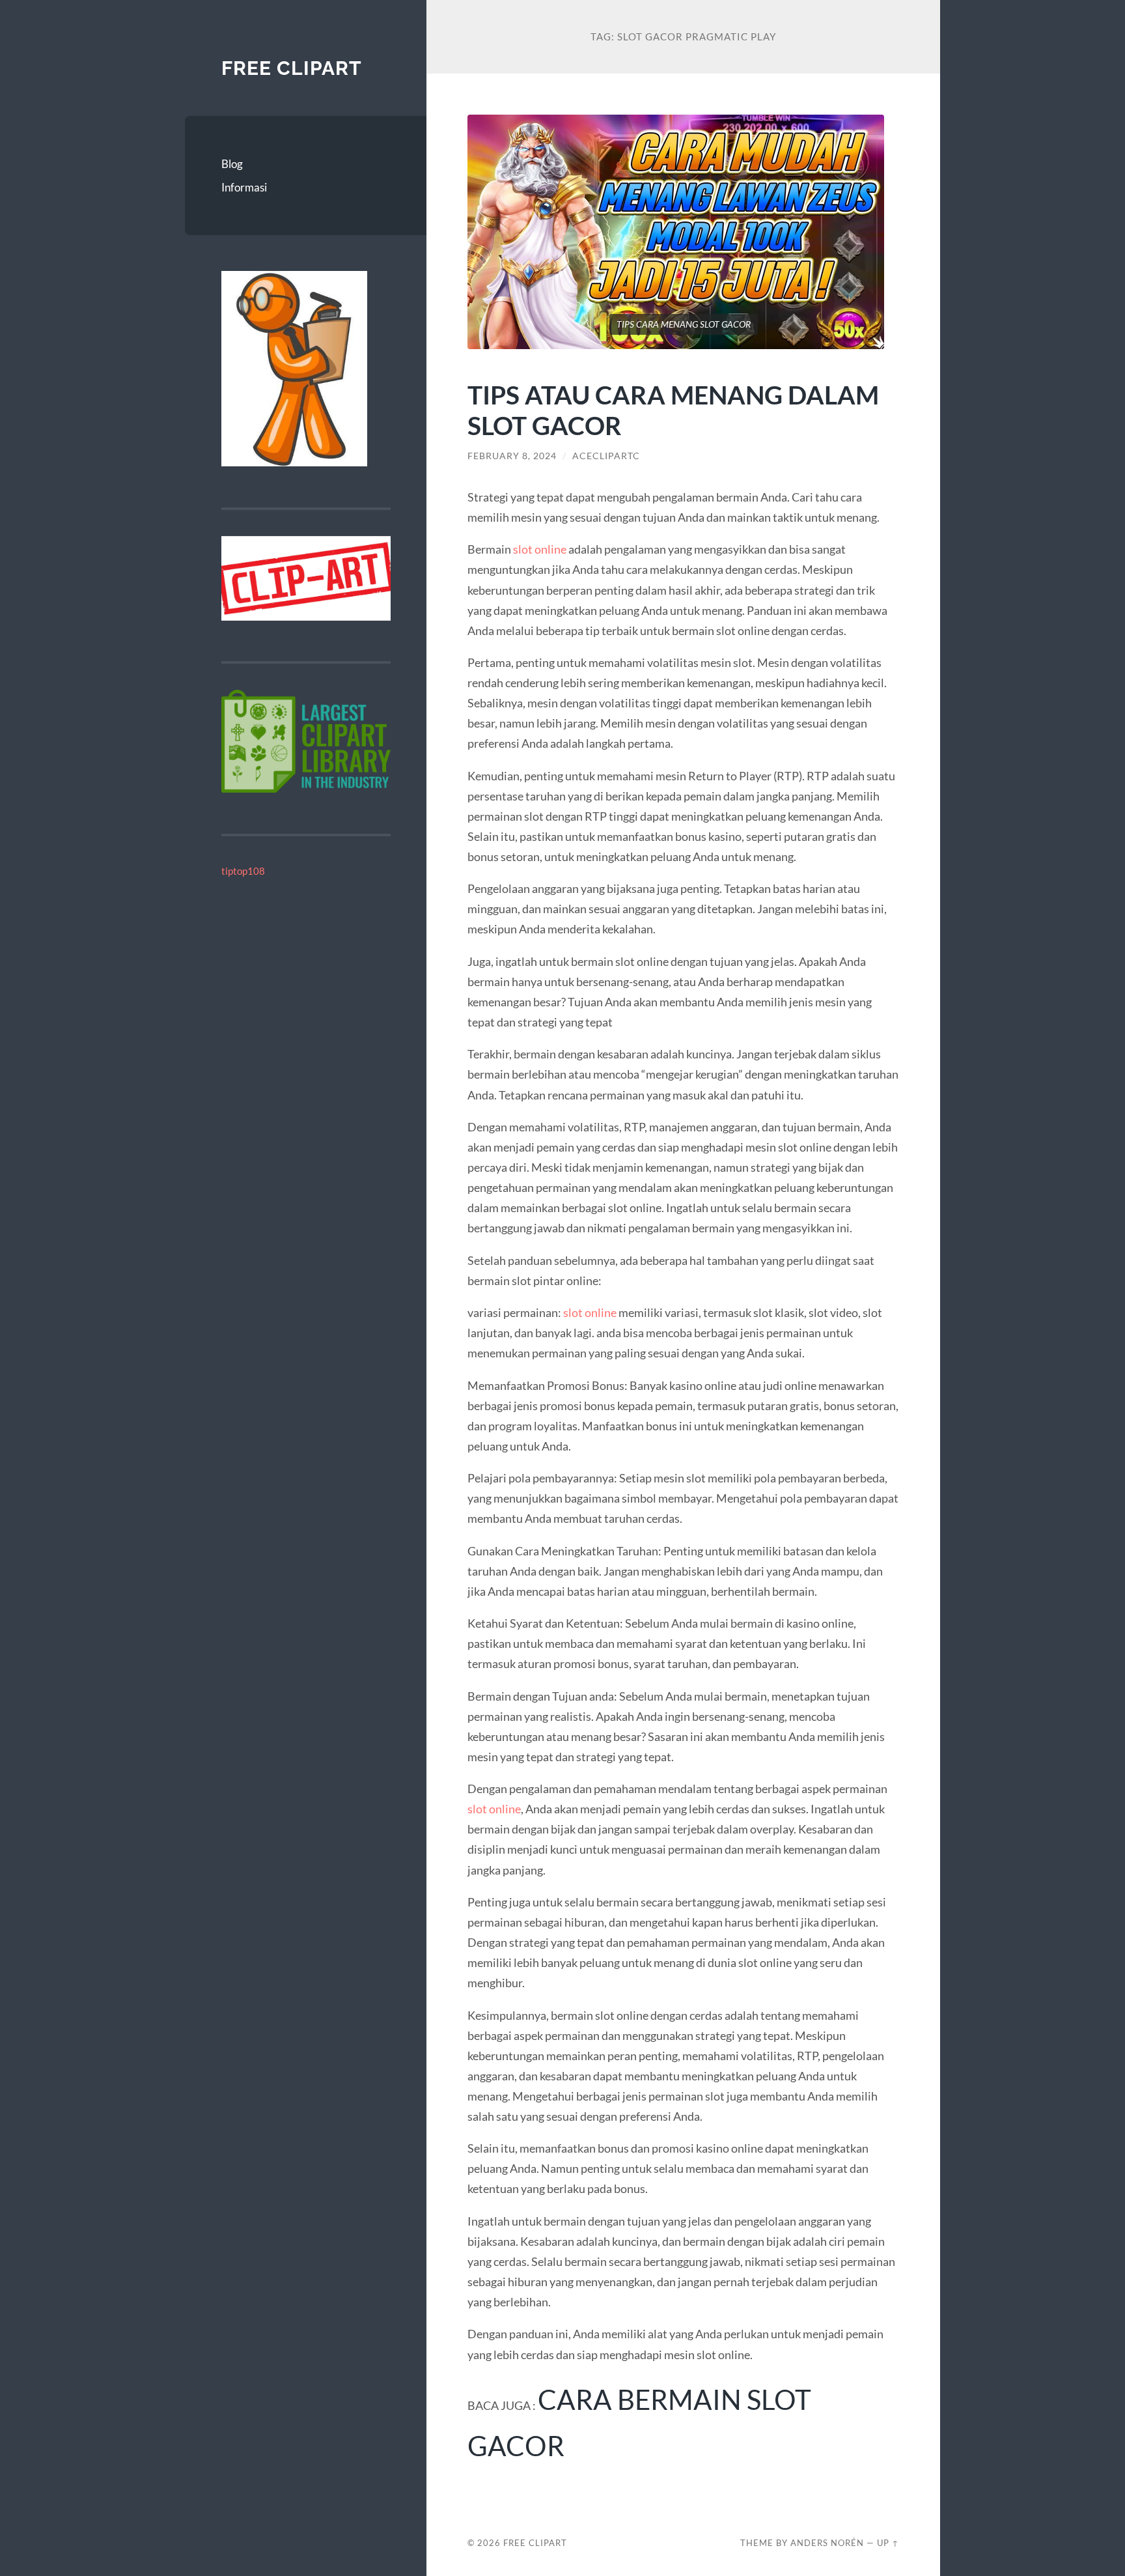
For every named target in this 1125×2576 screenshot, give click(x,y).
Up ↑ (888, 2543)
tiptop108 (243, 871)
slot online (540, 549)
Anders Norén (827, 2543)
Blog (232, 164)
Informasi (244, 187)
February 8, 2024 (512, 456)
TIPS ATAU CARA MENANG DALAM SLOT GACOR (673, 410)
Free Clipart (292, 68)
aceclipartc (606, 456)
